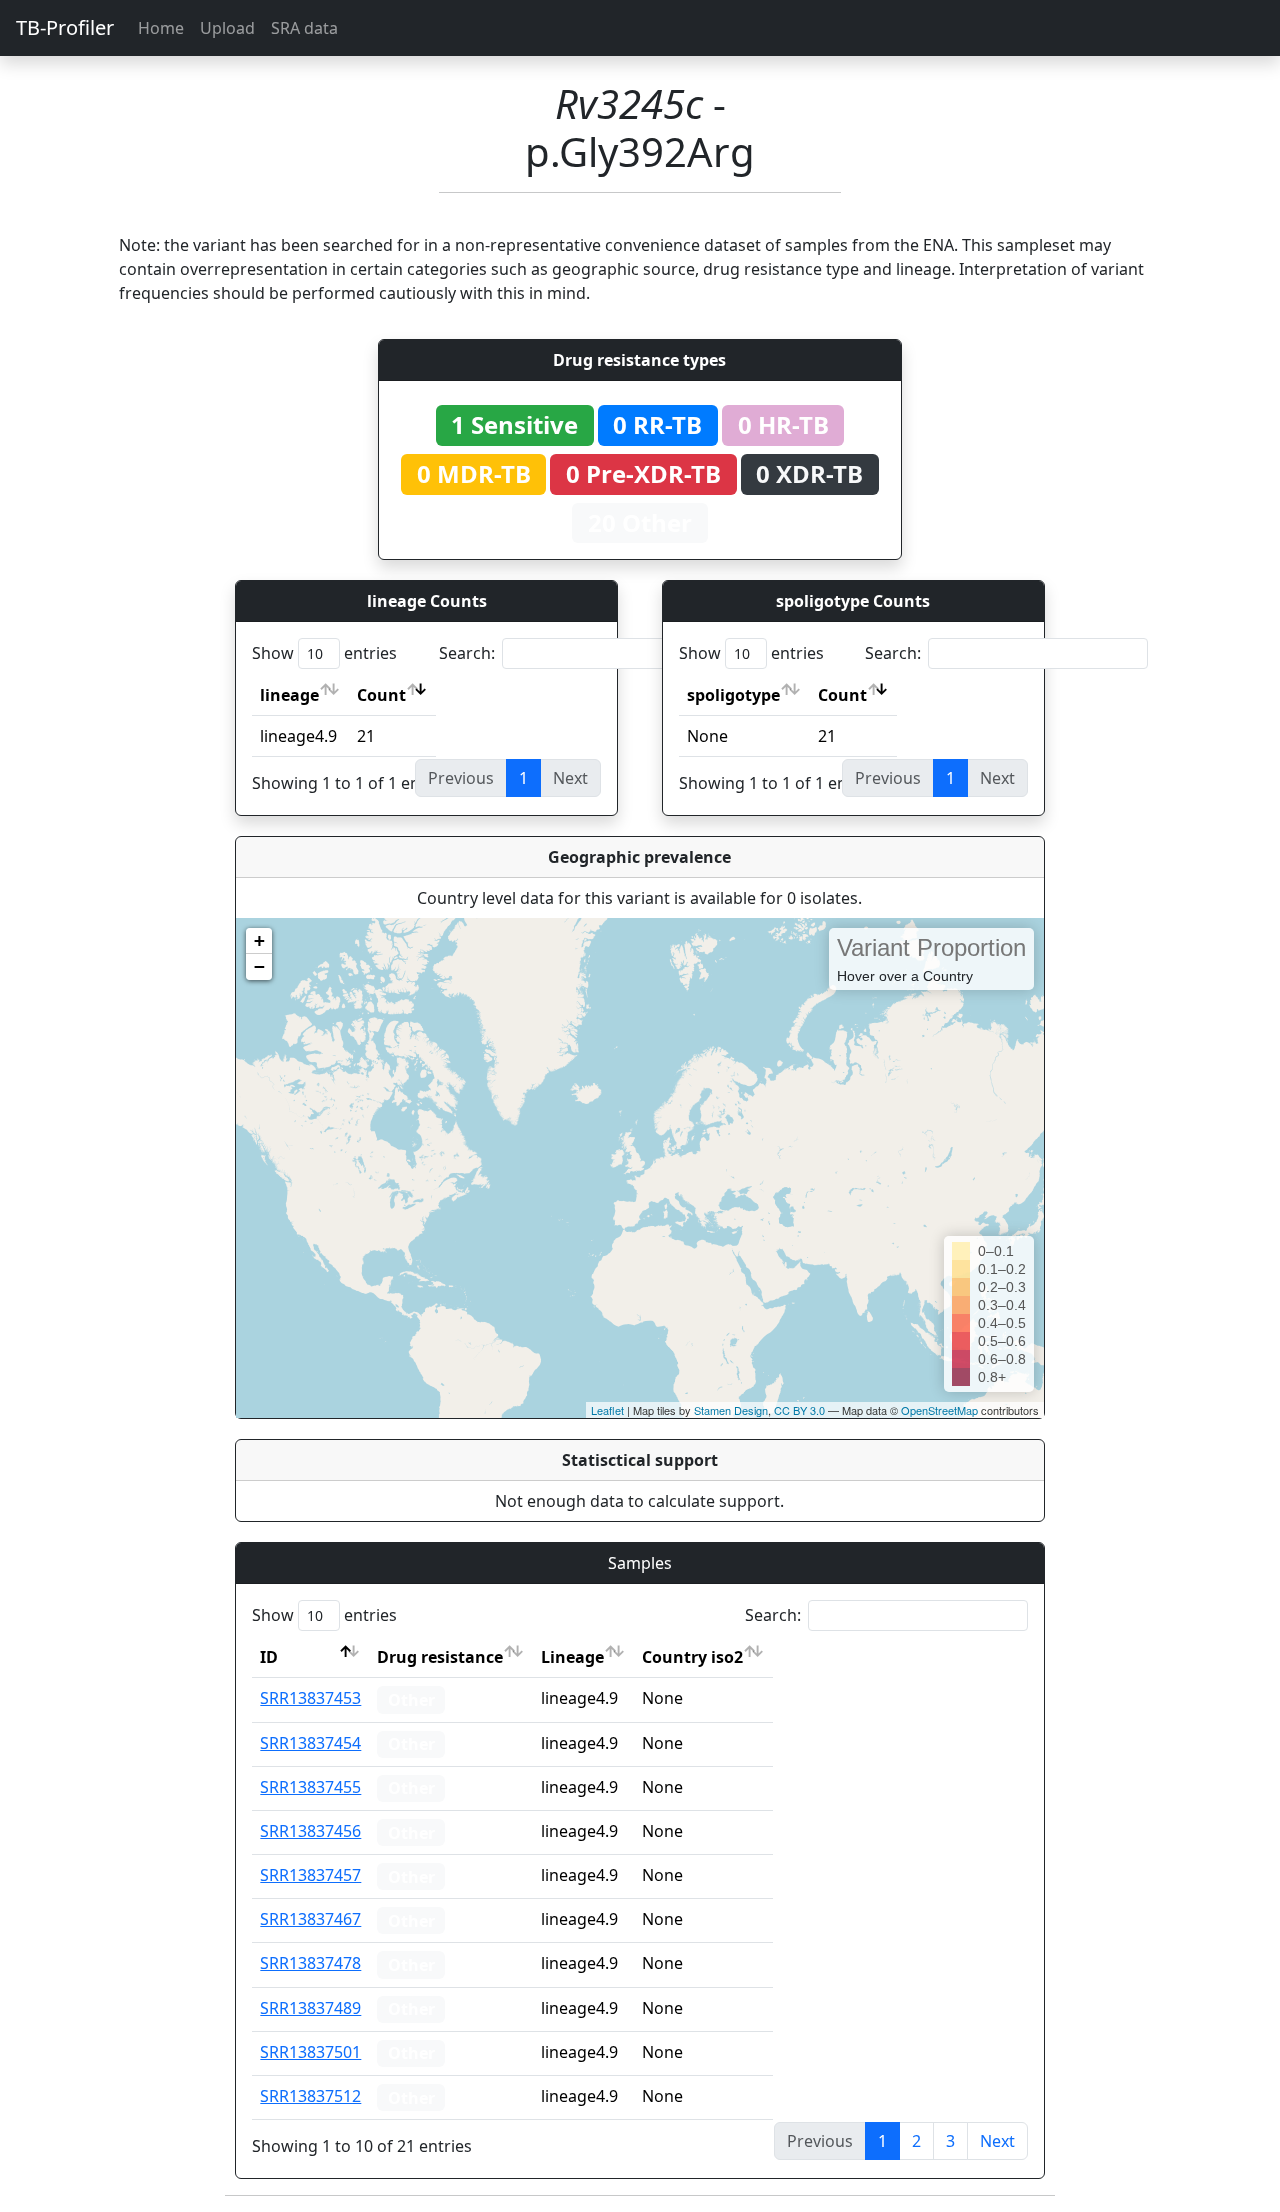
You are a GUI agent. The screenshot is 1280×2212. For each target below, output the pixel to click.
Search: (467, 653)
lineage (289, 695)
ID (269, 1657)
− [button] (259, 966)
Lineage (572, 1657)
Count (381, 695)
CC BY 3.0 (799, 1410)
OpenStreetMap (939, 1410)
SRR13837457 (310, 1875)
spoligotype (733, 695)
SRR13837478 (310, 1963)
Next (997, 2141)
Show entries (324, 653)
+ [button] (259, 940)
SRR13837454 (310, 1743)
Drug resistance (440, 1657)
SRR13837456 (310, 1831)
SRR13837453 (310, 1698)
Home (161, 28)
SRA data (304, 28)
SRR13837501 (310, 2052)
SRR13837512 (310, 2096)
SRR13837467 (310, 1919)
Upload (227, 28)
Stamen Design (731, 1410)
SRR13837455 (310, 1787)
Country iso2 (692, 1657)
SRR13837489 (310, 2008)
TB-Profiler (65, 27)
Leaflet (607, 1410)
